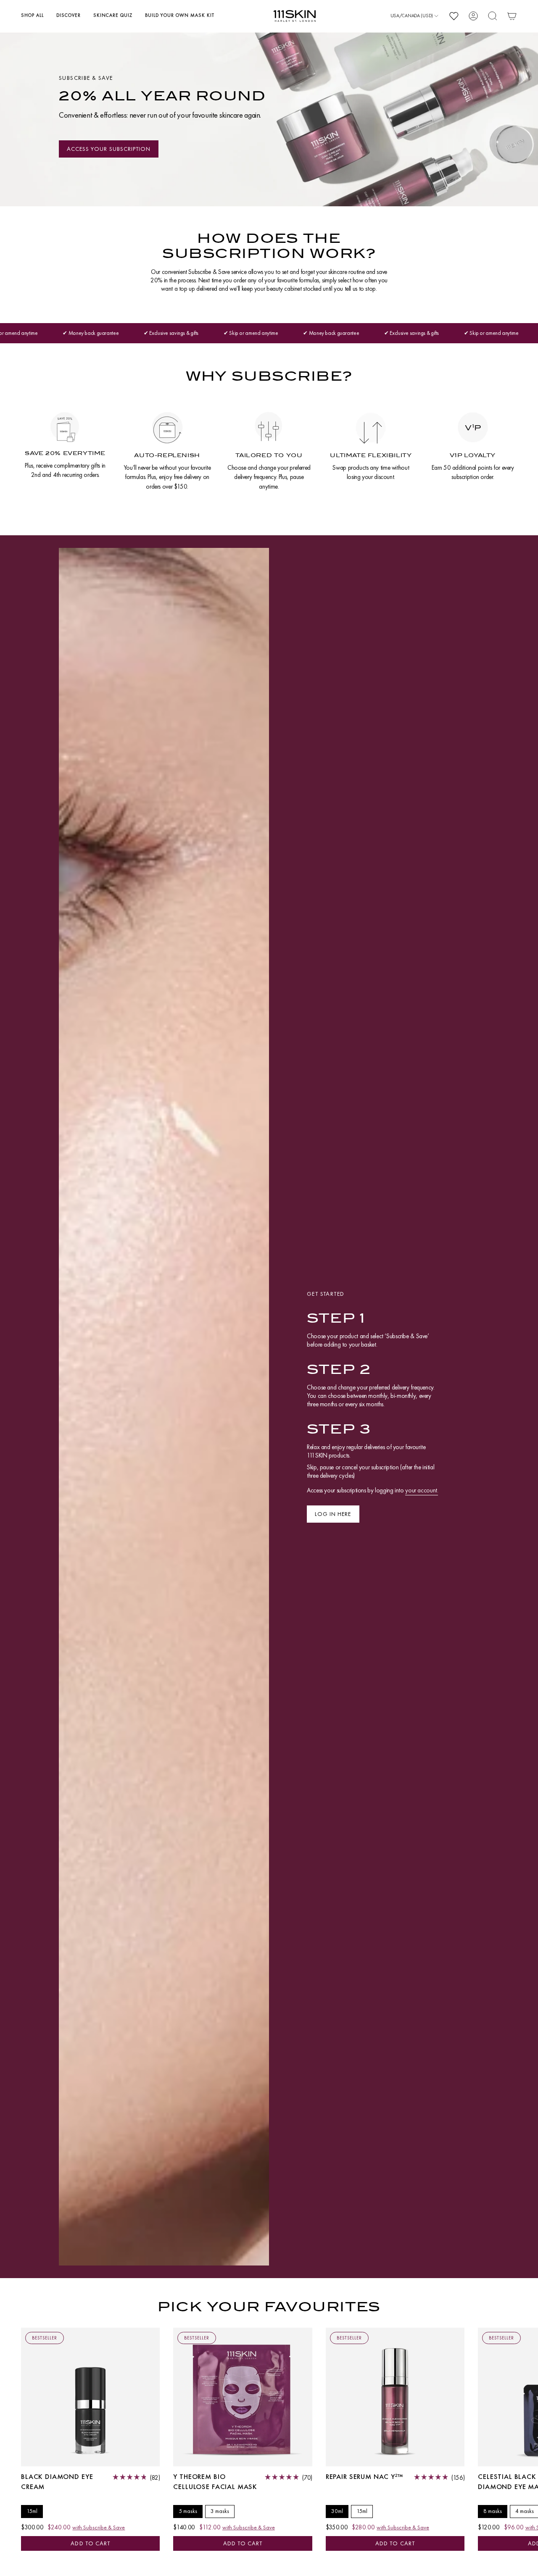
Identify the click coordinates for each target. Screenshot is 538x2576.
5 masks (188, 2511)
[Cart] (512, 16)
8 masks (493, 2511)
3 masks (220, 2511)
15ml (32, 2511)
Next (525, 2397)
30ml (337, 2511)
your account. (422, 1490)
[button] (32, 16)
